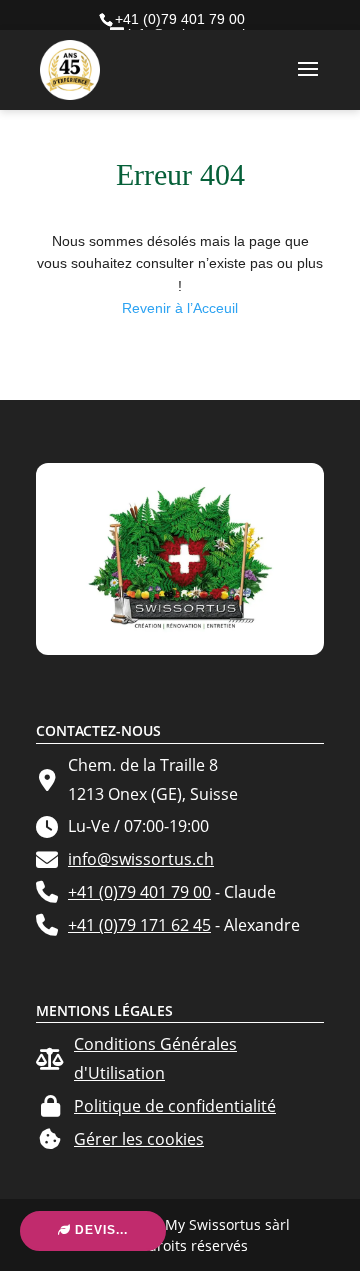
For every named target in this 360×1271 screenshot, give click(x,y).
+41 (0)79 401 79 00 (139, 892)
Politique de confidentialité (175, 1106)
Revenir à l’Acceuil (180, 308)
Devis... (99, 1230)
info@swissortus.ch (141, 859)
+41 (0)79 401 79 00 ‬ (182, 19)
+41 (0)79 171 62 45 (139, 925)
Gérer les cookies (139, 1139)
